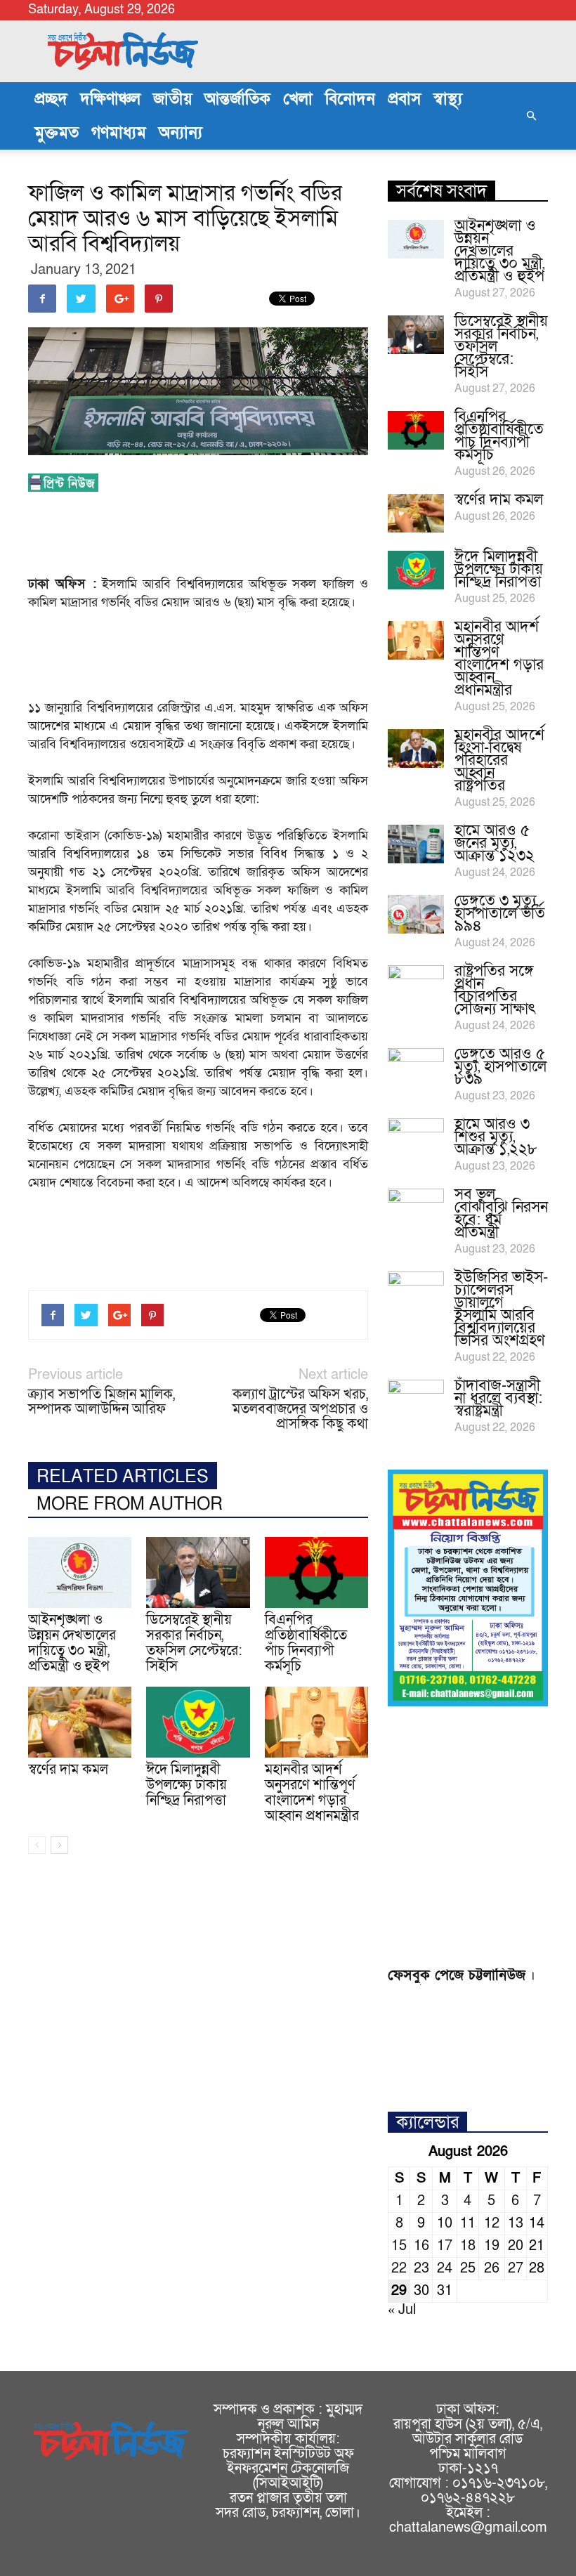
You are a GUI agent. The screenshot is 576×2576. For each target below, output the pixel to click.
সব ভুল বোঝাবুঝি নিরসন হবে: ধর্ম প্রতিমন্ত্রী (501, 1214)
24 (445, 2268)
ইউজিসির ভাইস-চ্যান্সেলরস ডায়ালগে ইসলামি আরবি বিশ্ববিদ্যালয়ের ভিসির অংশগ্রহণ (501, 1309)
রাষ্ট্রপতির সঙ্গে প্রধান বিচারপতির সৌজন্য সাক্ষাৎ (495, 990)
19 (492, 2246)
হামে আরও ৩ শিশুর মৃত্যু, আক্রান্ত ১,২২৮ (496, 1137)
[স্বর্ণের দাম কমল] (80, 1722)
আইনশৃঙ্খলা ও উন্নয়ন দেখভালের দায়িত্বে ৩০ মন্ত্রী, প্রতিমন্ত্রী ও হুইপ (72, 1643)
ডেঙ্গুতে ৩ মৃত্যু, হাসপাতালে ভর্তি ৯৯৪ (500, 914)
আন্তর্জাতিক (237, 99)
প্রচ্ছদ (51, 99)
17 (445, 2246)
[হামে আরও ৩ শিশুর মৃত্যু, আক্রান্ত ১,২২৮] (416, 1138)
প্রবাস (404, 99)
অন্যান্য (181, 133)
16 (421, 2246)
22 (399, 2268)
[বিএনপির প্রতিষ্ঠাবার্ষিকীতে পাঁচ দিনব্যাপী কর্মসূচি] (316, 1573)
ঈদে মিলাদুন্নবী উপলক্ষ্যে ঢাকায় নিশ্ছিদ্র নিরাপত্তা (186, 1785)
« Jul (402, 2310)
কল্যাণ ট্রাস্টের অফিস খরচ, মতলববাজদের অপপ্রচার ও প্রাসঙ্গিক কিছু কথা (300, 1410)
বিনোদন (350, 99)
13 (516, 2223)
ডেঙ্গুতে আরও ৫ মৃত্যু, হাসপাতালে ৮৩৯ (500, 1067)
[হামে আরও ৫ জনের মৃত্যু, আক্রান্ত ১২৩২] (416, 844)
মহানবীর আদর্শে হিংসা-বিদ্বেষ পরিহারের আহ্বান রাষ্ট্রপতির (499, 760)
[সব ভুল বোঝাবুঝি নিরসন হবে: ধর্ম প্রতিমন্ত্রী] (416, 1208)
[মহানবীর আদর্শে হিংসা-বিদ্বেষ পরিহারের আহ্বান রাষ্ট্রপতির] (416, 748)
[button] (531, 116)
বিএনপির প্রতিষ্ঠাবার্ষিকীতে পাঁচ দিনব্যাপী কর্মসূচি (306, 1643)
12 (492, 2223)
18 (468, 2246)
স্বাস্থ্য (448, 99)
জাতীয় (172, 99)
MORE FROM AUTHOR (130, 1504)
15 (399, 2246)
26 (492, 2268)
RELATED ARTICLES (123, 1477)
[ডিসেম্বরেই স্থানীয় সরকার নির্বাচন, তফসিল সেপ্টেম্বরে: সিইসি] (198, 1573)
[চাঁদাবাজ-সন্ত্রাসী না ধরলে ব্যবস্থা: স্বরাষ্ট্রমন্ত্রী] (416, 1399)
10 (445, 2223)
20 (516, 2246)
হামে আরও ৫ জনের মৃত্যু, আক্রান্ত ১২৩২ (495, 843)
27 (516, 2268)
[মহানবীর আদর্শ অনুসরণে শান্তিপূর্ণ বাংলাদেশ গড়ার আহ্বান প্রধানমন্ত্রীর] (316, 1722)
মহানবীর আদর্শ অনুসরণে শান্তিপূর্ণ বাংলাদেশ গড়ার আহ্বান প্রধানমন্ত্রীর (312, 1793)
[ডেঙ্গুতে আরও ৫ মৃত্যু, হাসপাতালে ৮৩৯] (416, 1068)
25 (468, 2268)
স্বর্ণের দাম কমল (68, 1770)
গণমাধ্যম (119, 133)
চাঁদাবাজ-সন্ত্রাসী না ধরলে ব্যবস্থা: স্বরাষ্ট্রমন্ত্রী (498, 1398)
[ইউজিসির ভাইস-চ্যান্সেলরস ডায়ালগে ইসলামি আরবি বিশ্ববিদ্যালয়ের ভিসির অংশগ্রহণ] (416, 1291)
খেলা (298, 99)
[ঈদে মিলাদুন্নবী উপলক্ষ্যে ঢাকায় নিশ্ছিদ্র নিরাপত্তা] (198, 1722)
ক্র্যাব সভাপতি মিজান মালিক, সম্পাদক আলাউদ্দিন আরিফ (102, 1402)
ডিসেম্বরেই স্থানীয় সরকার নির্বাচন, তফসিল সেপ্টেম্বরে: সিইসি (194, 1643)
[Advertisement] (284, 538)
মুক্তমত (57, 133)
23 (421, 2268)
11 (468, 2223)
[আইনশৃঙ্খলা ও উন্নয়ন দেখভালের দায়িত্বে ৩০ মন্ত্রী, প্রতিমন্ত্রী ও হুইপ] (80, 1573)
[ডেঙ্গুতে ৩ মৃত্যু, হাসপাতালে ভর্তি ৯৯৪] (416, 914)
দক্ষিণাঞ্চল (110, 99)
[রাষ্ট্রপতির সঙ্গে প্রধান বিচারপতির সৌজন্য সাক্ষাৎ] (416, 985)
